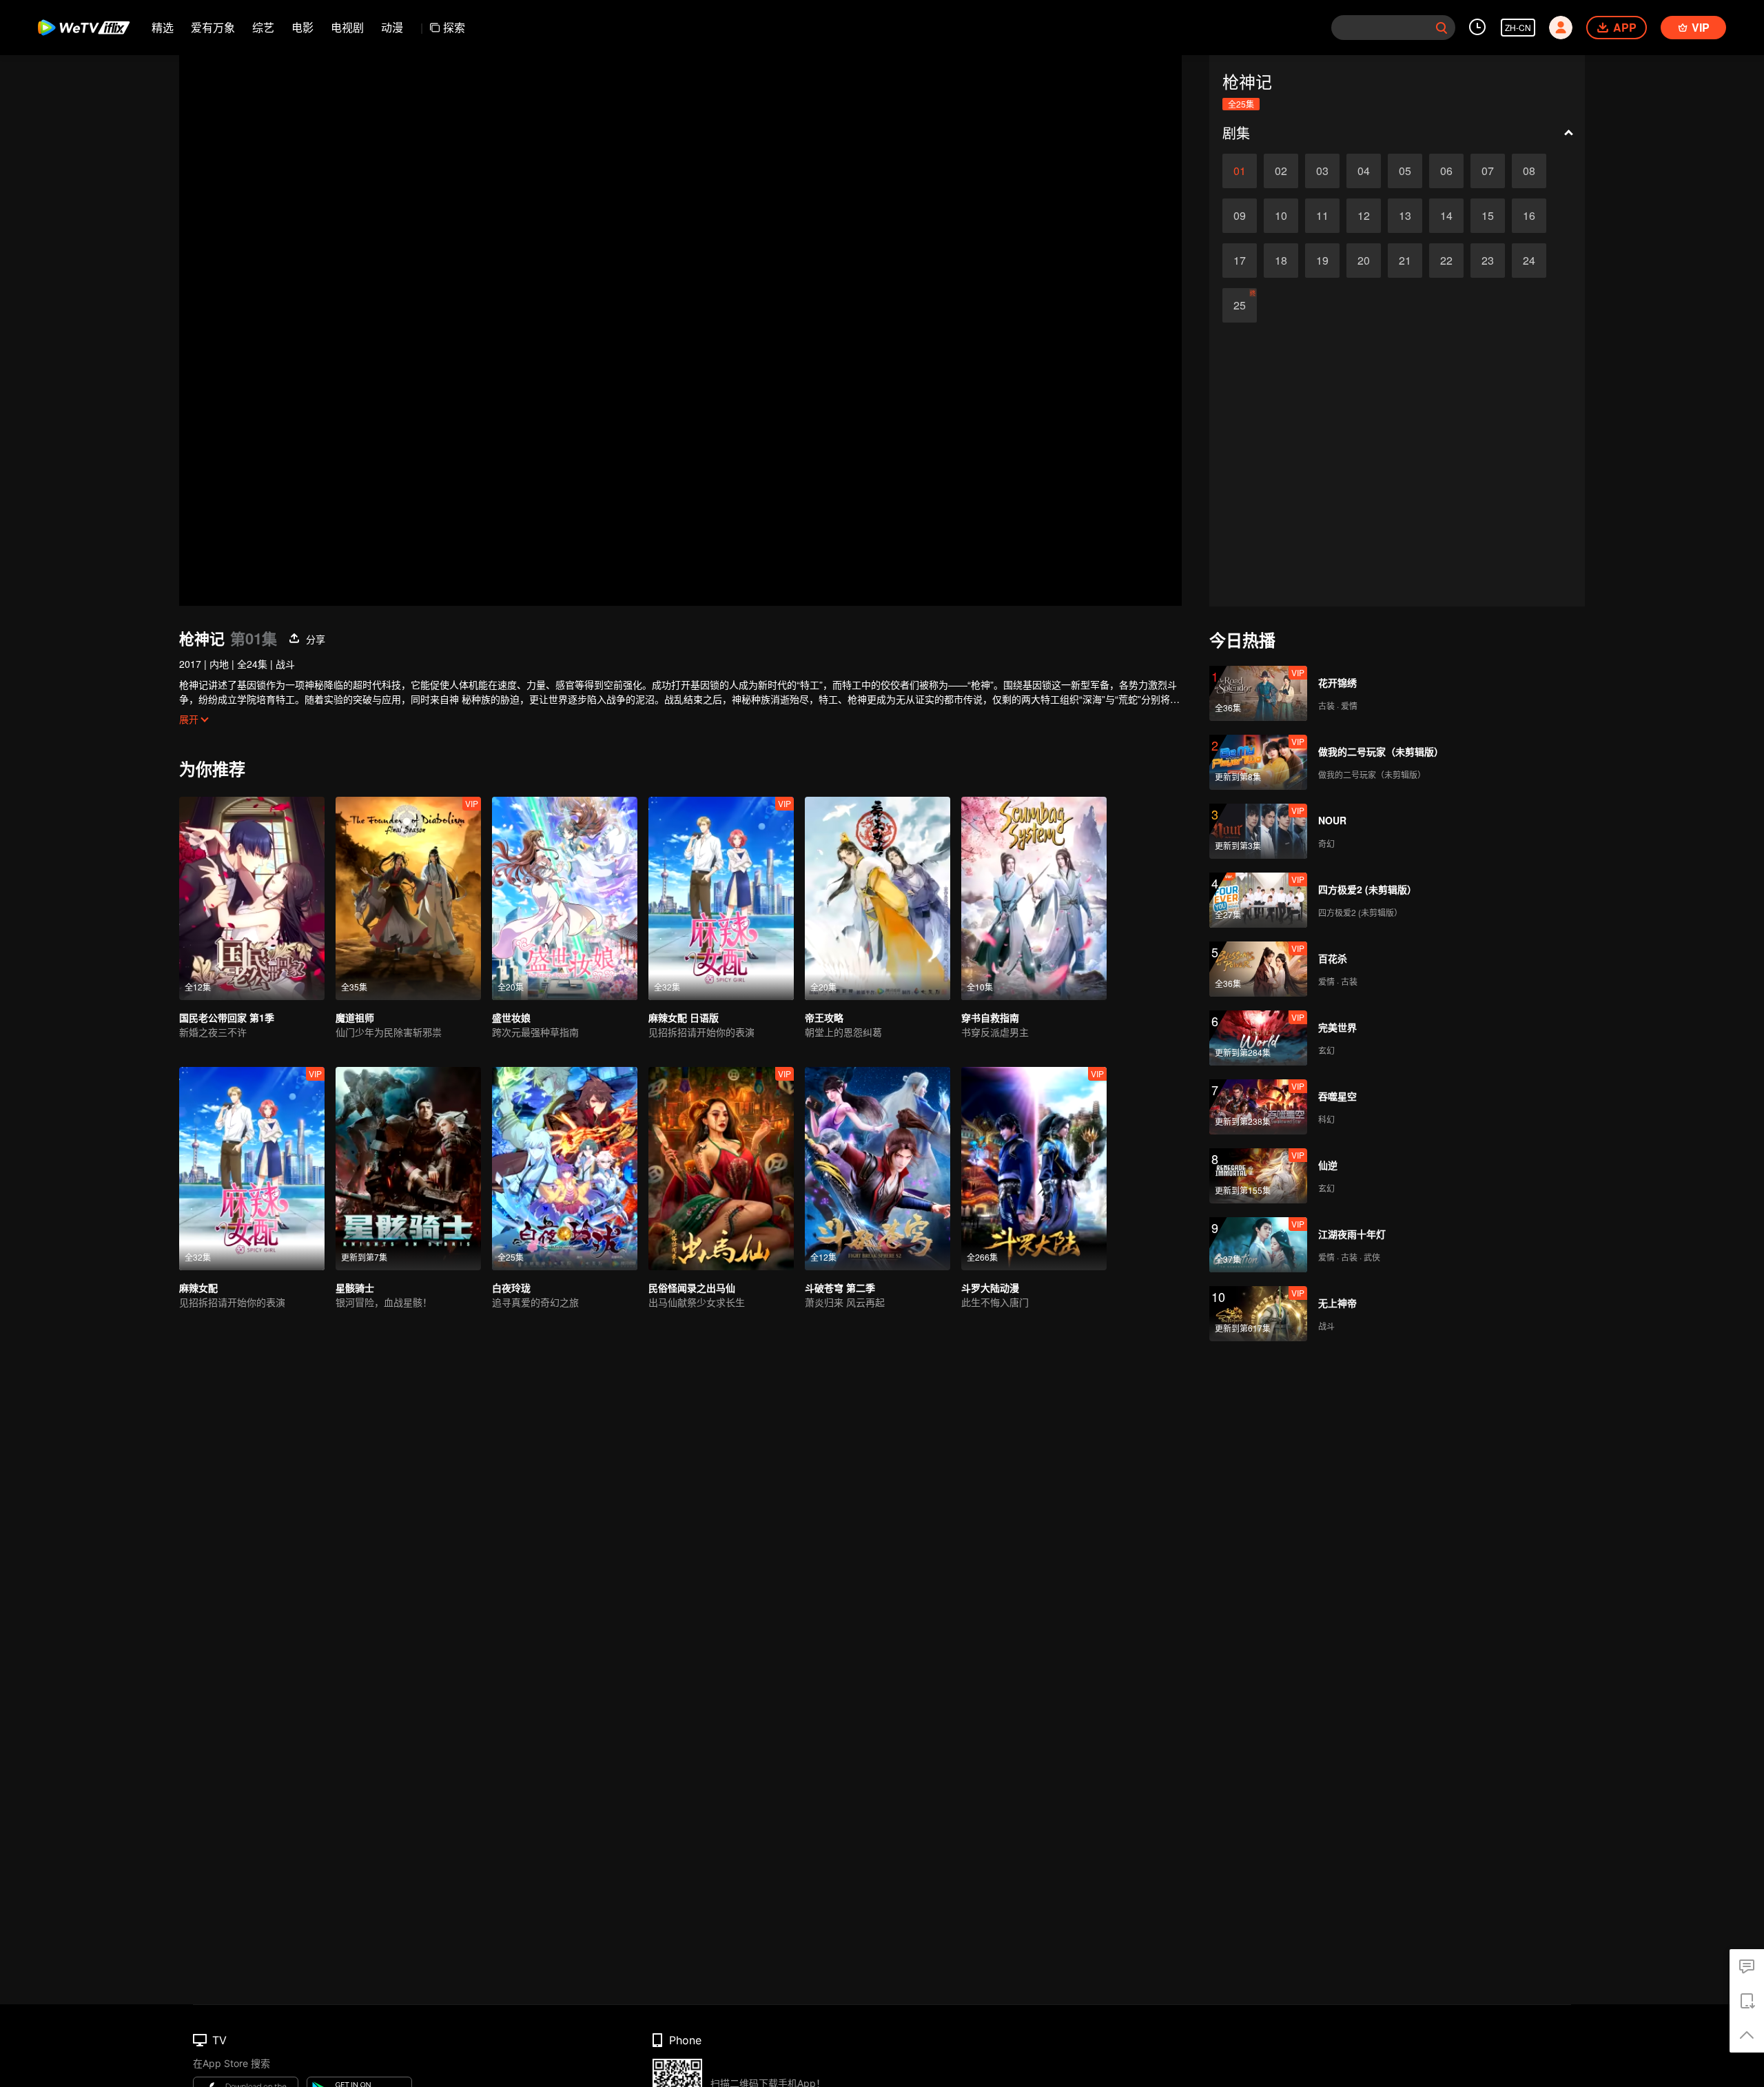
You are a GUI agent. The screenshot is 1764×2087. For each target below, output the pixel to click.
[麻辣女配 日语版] (721, 898)
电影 (302, 27)
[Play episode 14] (1446, 216)
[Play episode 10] (1281, 216)
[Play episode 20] (1364, 261)
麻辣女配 (198, 1287)
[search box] (1442, 28)
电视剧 (347, 27)
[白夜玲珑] (565, 1169)
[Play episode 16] (1529, 216)
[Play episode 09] (1240, 216)
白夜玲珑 (511, 1287)
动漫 (392, 27)
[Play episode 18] (1281, 261)
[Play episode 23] (1488, 261)
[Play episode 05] (1405, 171)
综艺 (263, 27)
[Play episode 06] (1446, 171)
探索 (454, 27)
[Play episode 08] (1529, 171)
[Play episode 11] (1322, 216)
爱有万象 (213, 27)
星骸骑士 (355, 1287)
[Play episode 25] (1240, 305)
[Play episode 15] (1488, 216)
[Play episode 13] (1405, 216)
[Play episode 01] (1240, 171)
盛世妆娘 (511, 1017)
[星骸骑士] (408, 1169)
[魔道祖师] (408, 898)
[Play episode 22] (1446, 261)
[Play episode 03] (1322, 171)
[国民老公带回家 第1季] (252, 898)
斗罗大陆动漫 (990, 1287)
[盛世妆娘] (565, 898)
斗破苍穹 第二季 (840, 1287)
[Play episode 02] (1281, 171)
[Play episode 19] (1322, 261)
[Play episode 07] (1488, 171)
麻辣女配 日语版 (684, 1017)
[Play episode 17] (1240, 261)
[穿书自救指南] (1034, 898)
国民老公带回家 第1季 (227, 1017)
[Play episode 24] (1529, 261)
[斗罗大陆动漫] (1034, 1169)
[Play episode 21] (1405, 261)
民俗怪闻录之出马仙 (692, 1287)
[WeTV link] (84, 28)
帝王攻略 (824, 1017)
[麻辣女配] (252, 1169)
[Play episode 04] (1364, 171)
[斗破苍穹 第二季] (878, 1169)
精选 (163, 27)
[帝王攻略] (878, 898)
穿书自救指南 (990, 1017)
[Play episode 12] (1364, 216)
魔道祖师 (355, 1017)
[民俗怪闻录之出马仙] (721, 1169)
